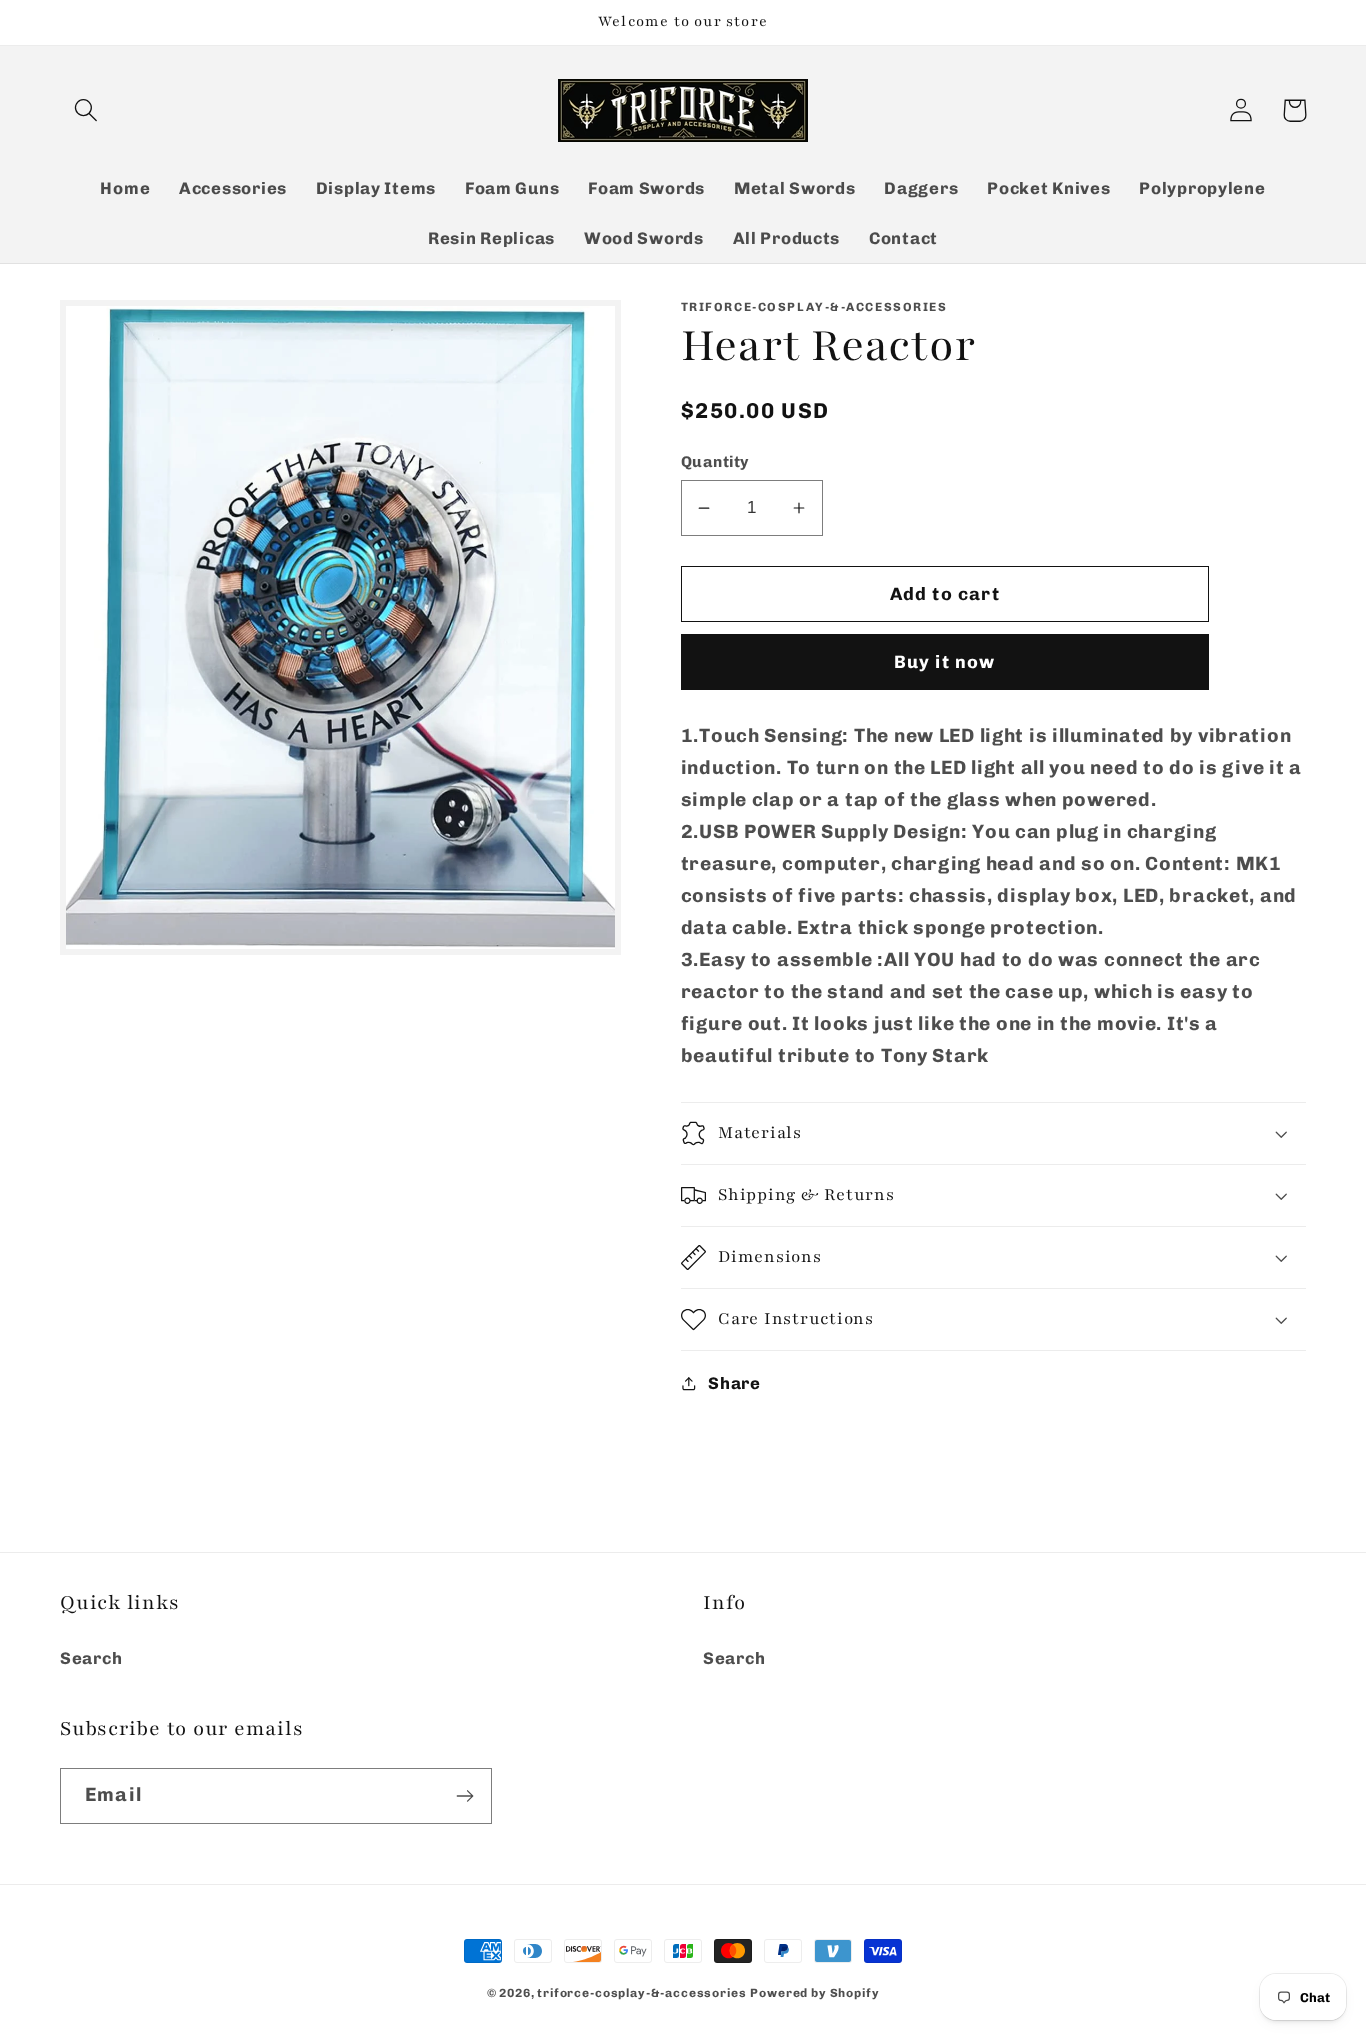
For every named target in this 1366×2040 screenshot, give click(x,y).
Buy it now (945, 662)
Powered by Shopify (814, 1993)
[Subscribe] (464, 1796)
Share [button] (734, 1383)
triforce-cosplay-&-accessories (641, 1993)
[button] (86, 110)
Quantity (715, 461)
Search (91, 1658)
